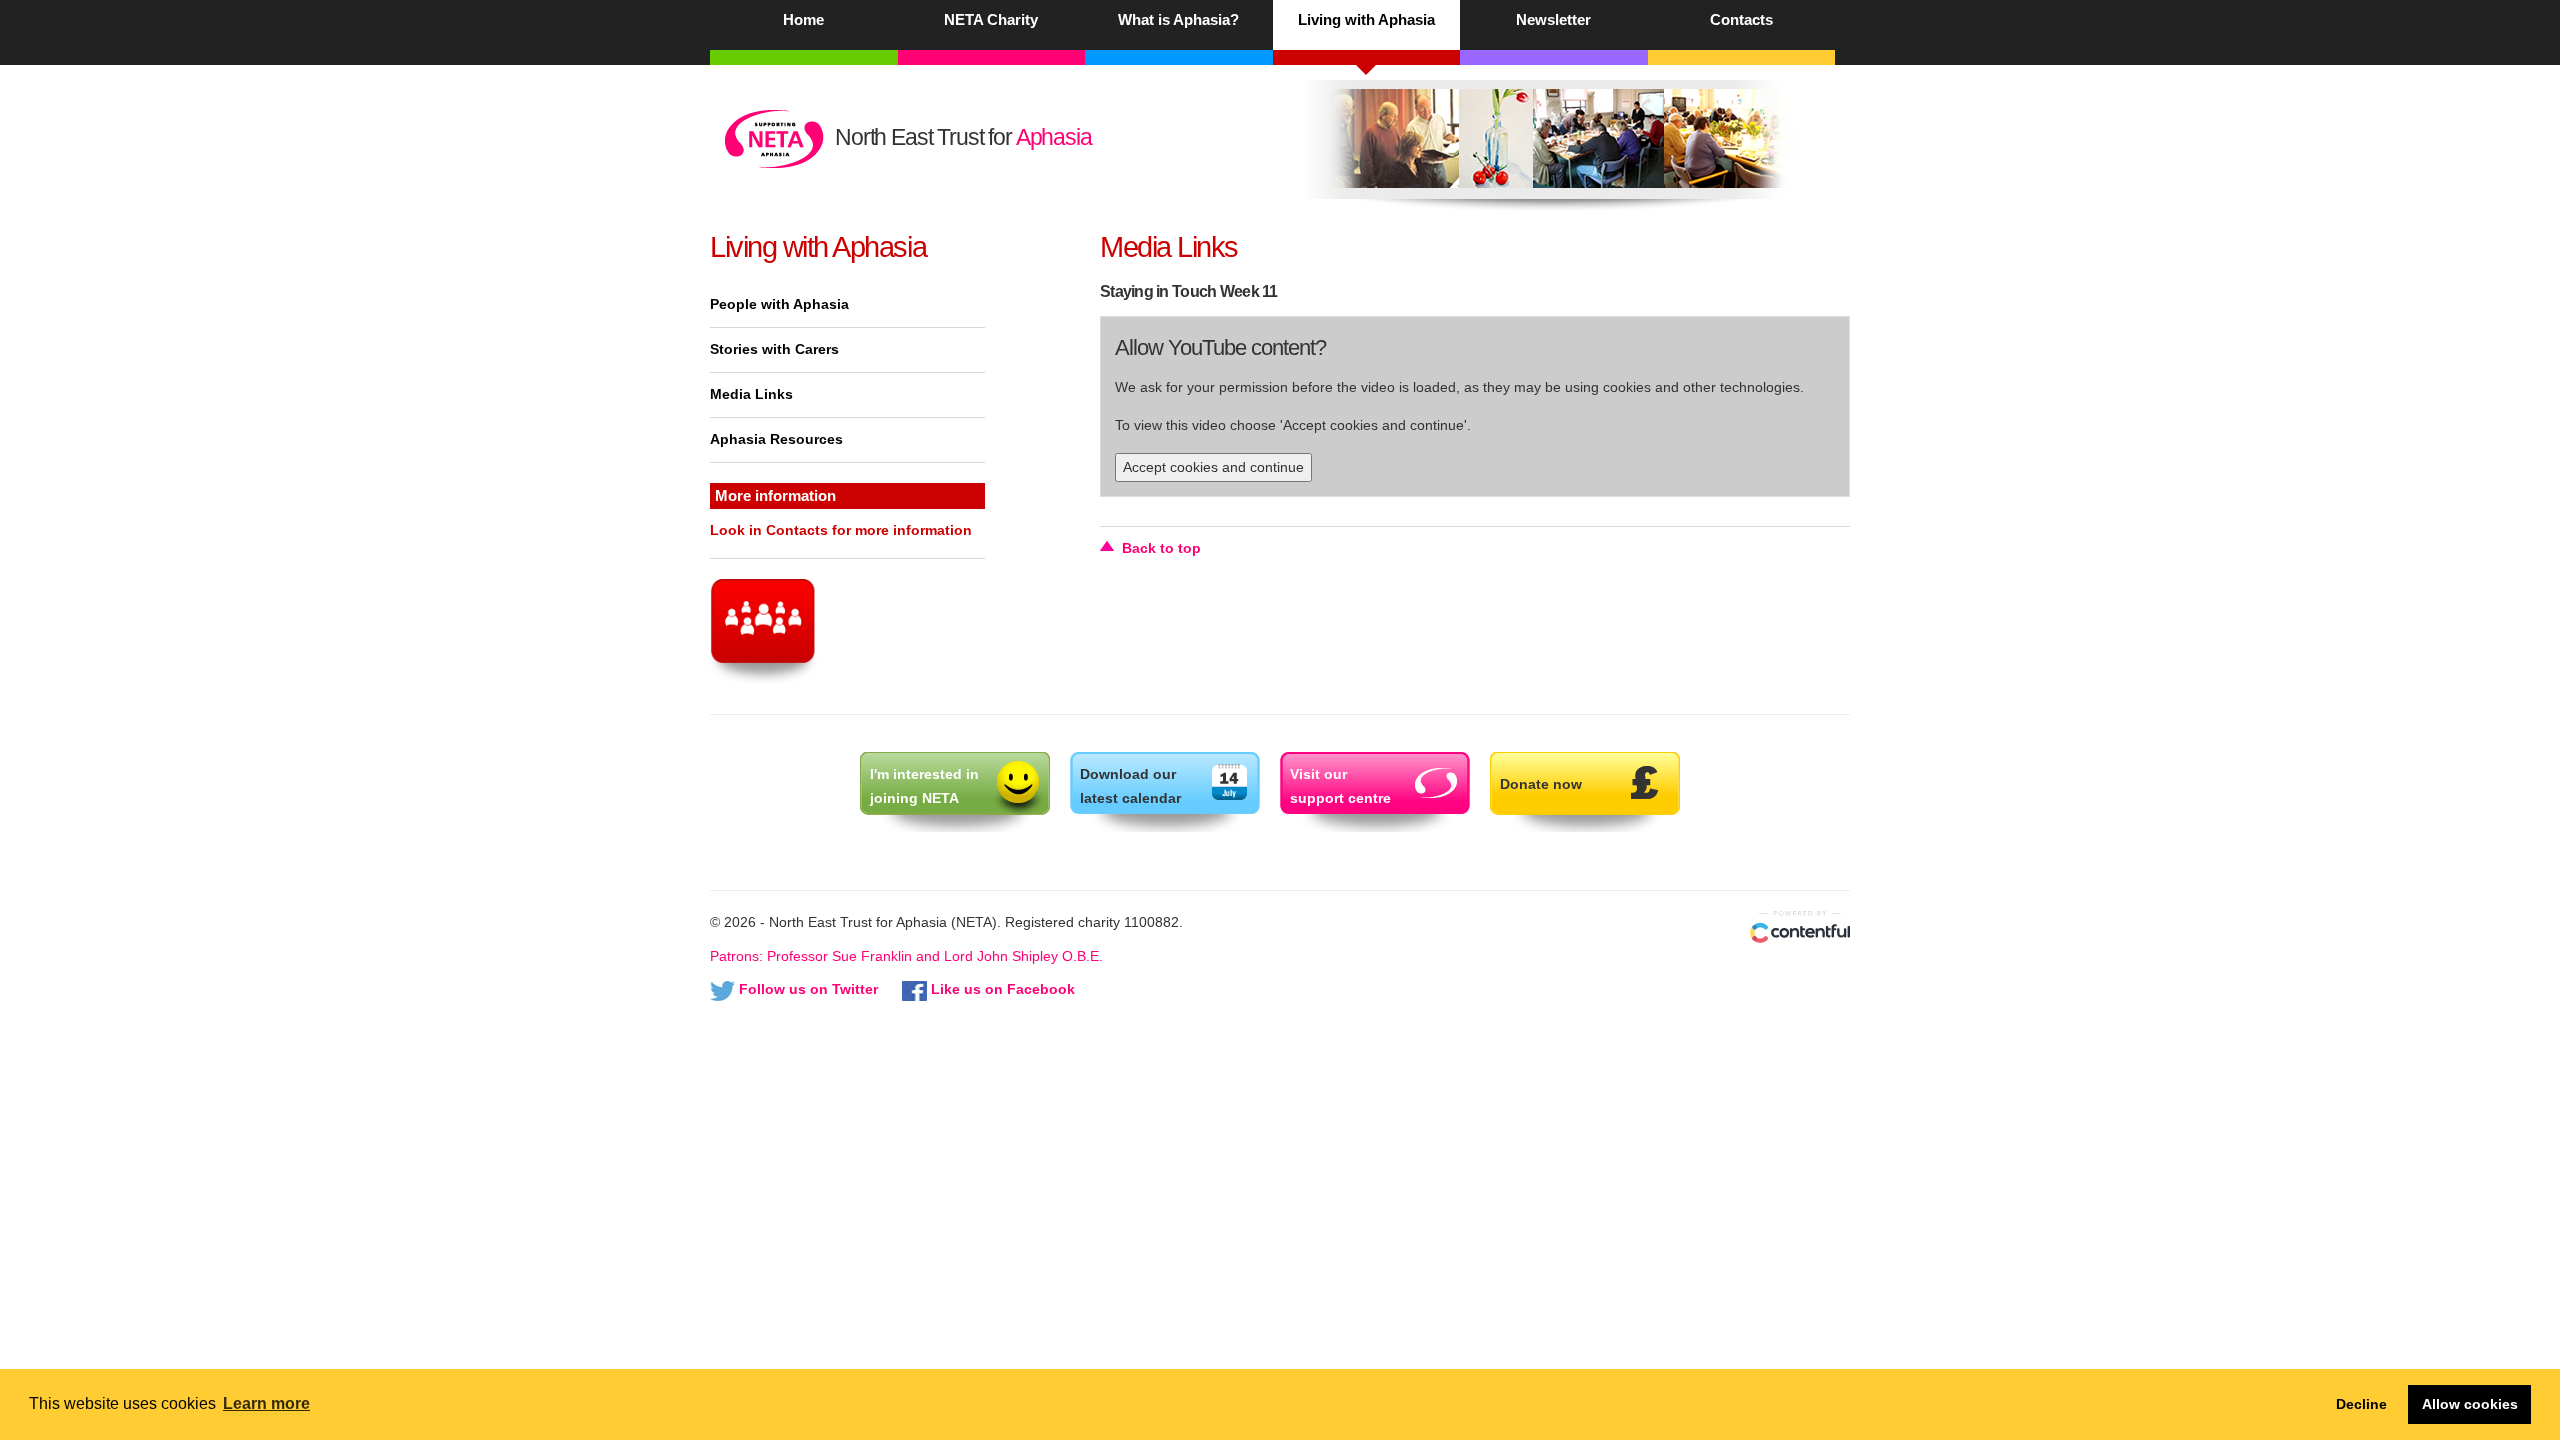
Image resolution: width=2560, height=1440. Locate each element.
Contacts (1741, 19)
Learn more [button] (266, 1403)
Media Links (751, 394)
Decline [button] (2361, 1404)
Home (803, 19)
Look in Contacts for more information (841, 530)
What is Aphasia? (1178, 19)
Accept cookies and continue (1213, 467)
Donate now (1541, 784)
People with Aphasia (779, 304)
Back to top (1161, 548)
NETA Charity (991, 19)
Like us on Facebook (1003, 989)
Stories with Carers (774, 349)
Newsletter (1553, 19)
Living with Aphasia (1366, 19)
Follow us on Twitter (808, 989)
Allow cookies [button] (2470, 1404)
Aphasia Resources (776, 439)
